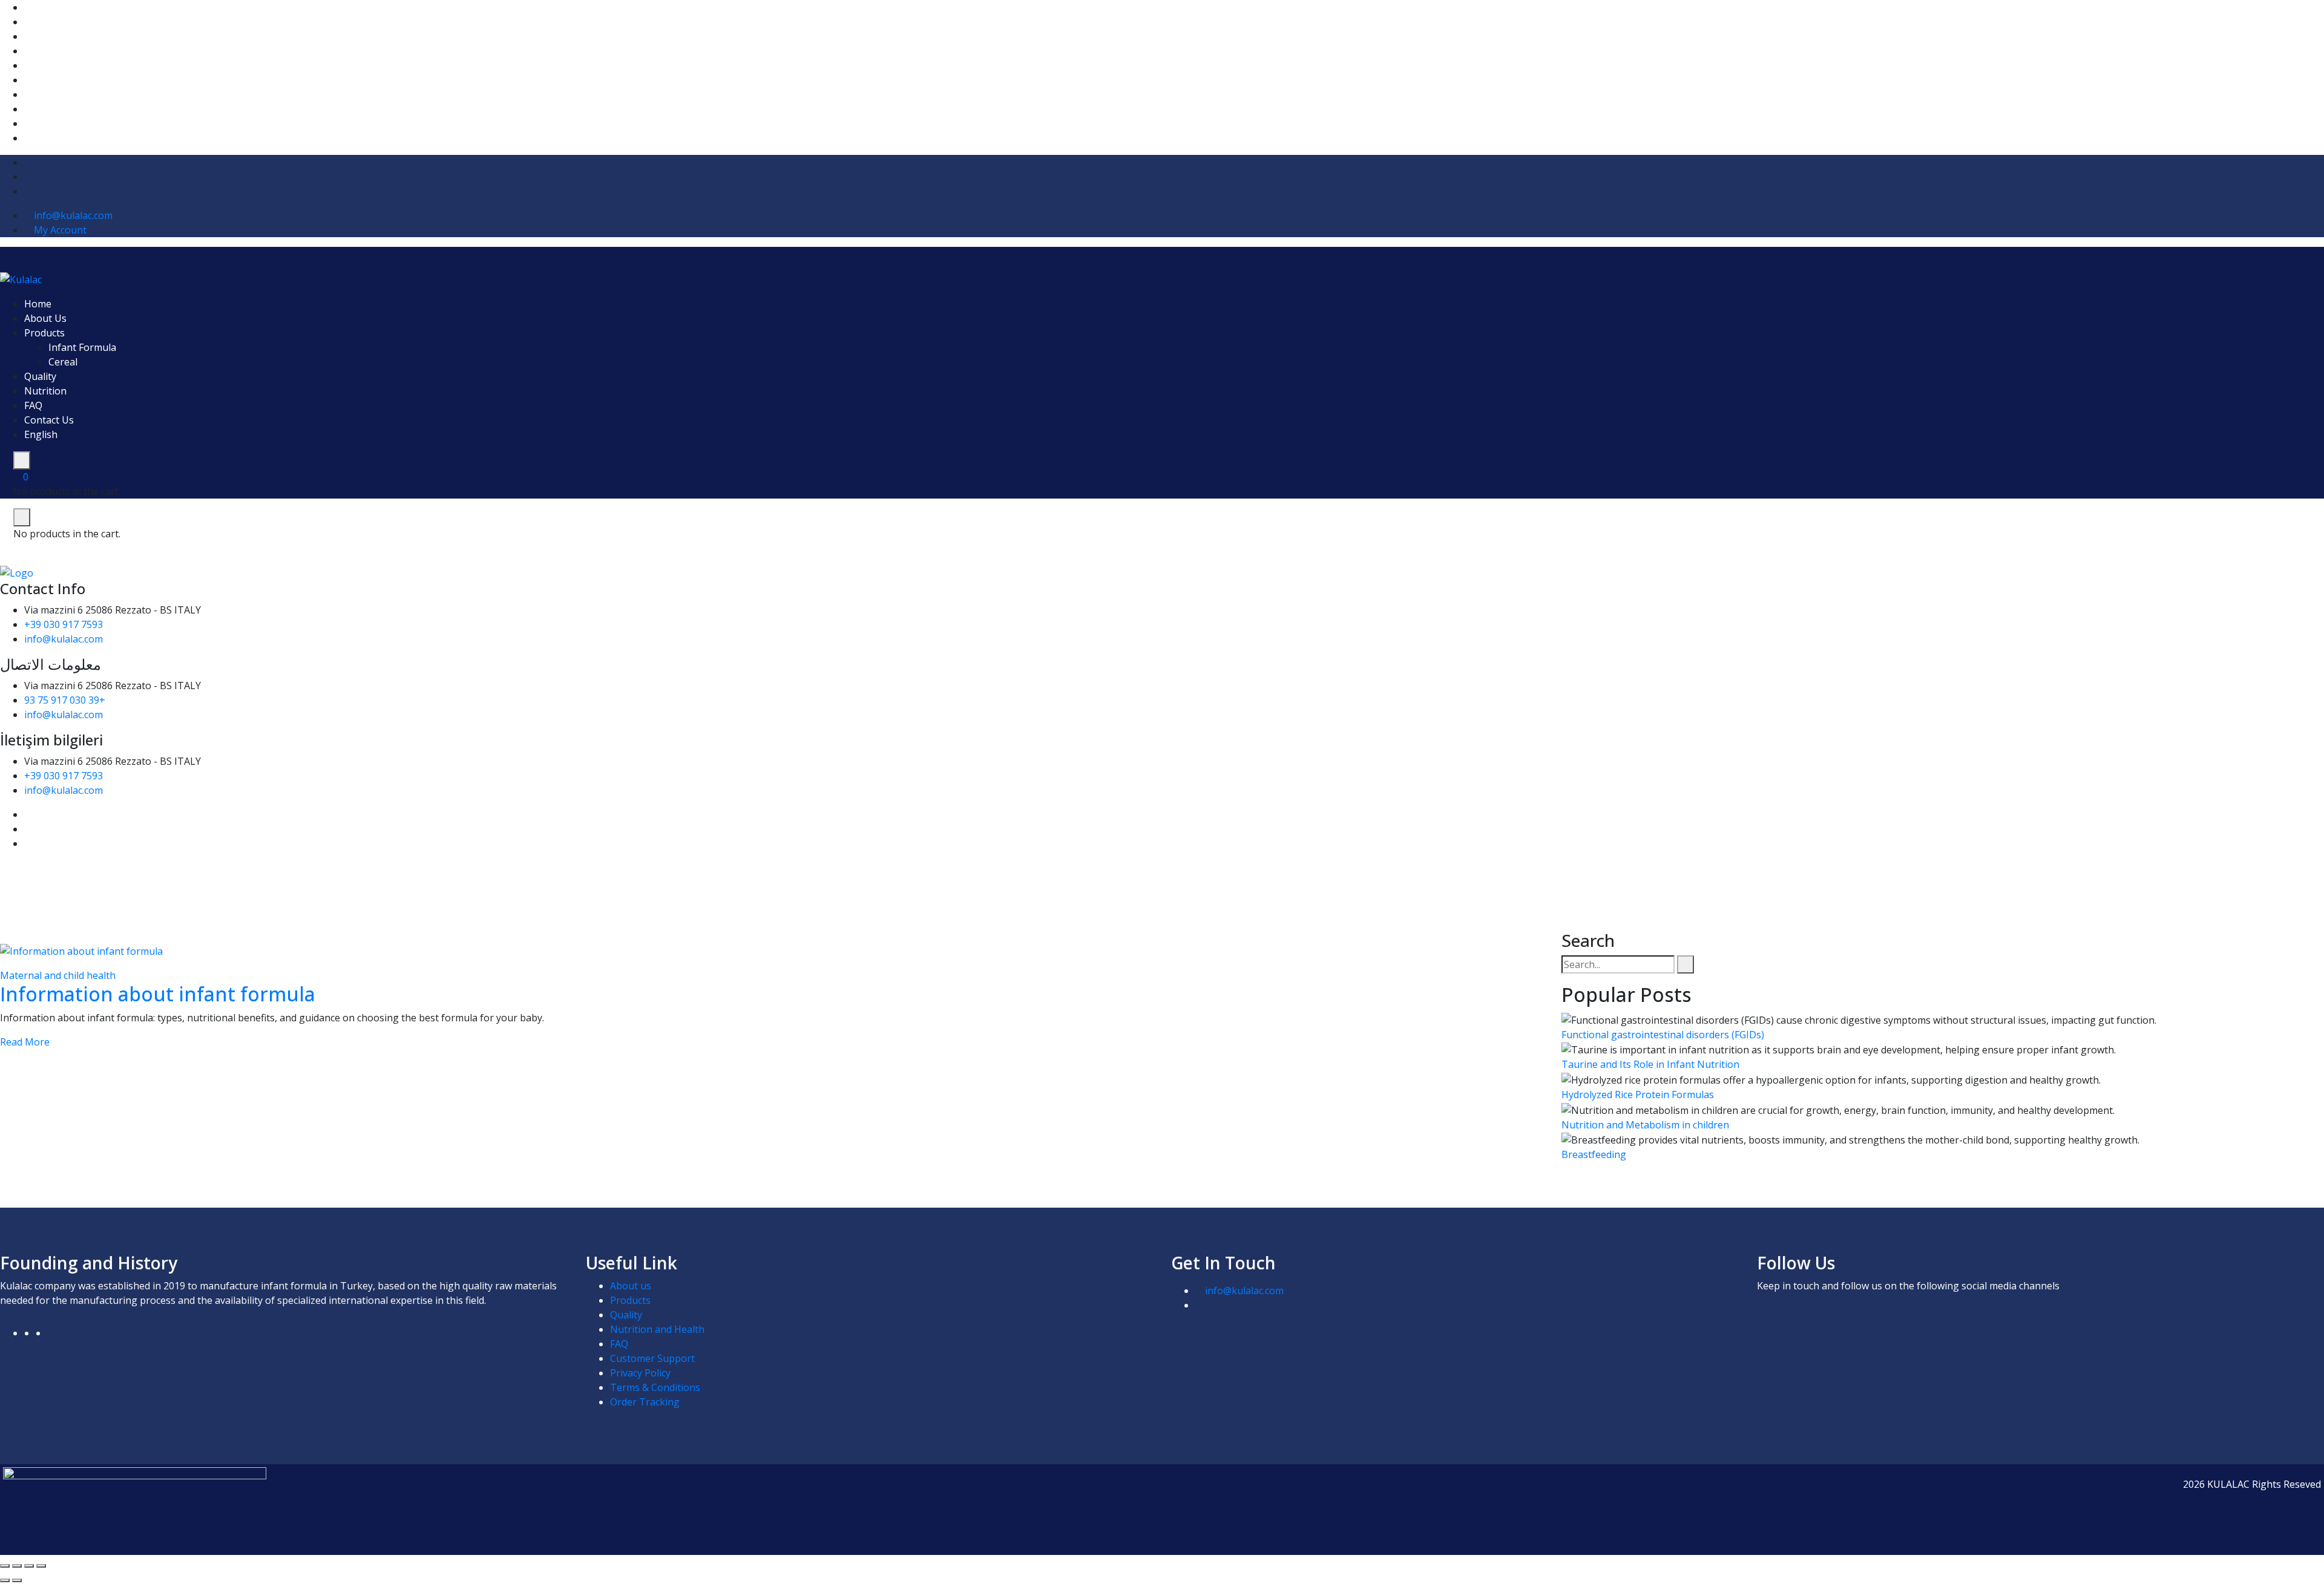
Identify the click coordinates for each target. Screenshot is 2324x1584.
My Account (60, 230)
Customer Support (652, 1358)
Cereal (63, 362)
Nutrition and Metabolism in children (1645, 1125)
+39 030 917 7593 (64, 624)
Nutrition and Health (657, 1329)
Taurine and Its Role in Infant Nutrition (1650, 1064)
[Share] (29, 1566)
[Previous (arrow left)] (5, 1580)
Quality (40, 376)
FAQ (33, 405)
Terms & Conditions (655, 1387)
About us (631, 1286)
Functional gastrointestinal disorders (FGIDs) (1663, 1035)
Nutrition (45, 391)
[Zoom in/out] (5, 1566)
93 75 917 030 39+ (65, 700)
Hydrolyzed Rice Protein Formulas (1638, 1095)
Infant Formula (82, 347)
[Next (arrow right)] (17, 1580)
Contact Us (49, 420)
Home (38, 304)
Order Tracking (645, 1402)
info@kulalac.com (73, 215)
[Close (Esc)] (41, 1566)
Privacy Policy (640, 1373)
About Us (45, 318)
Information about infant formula (158, 994)
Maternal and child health (58, 975)
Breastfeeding (1594, 1154)
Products (44, 333)
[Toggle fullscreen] (17, 1566)
